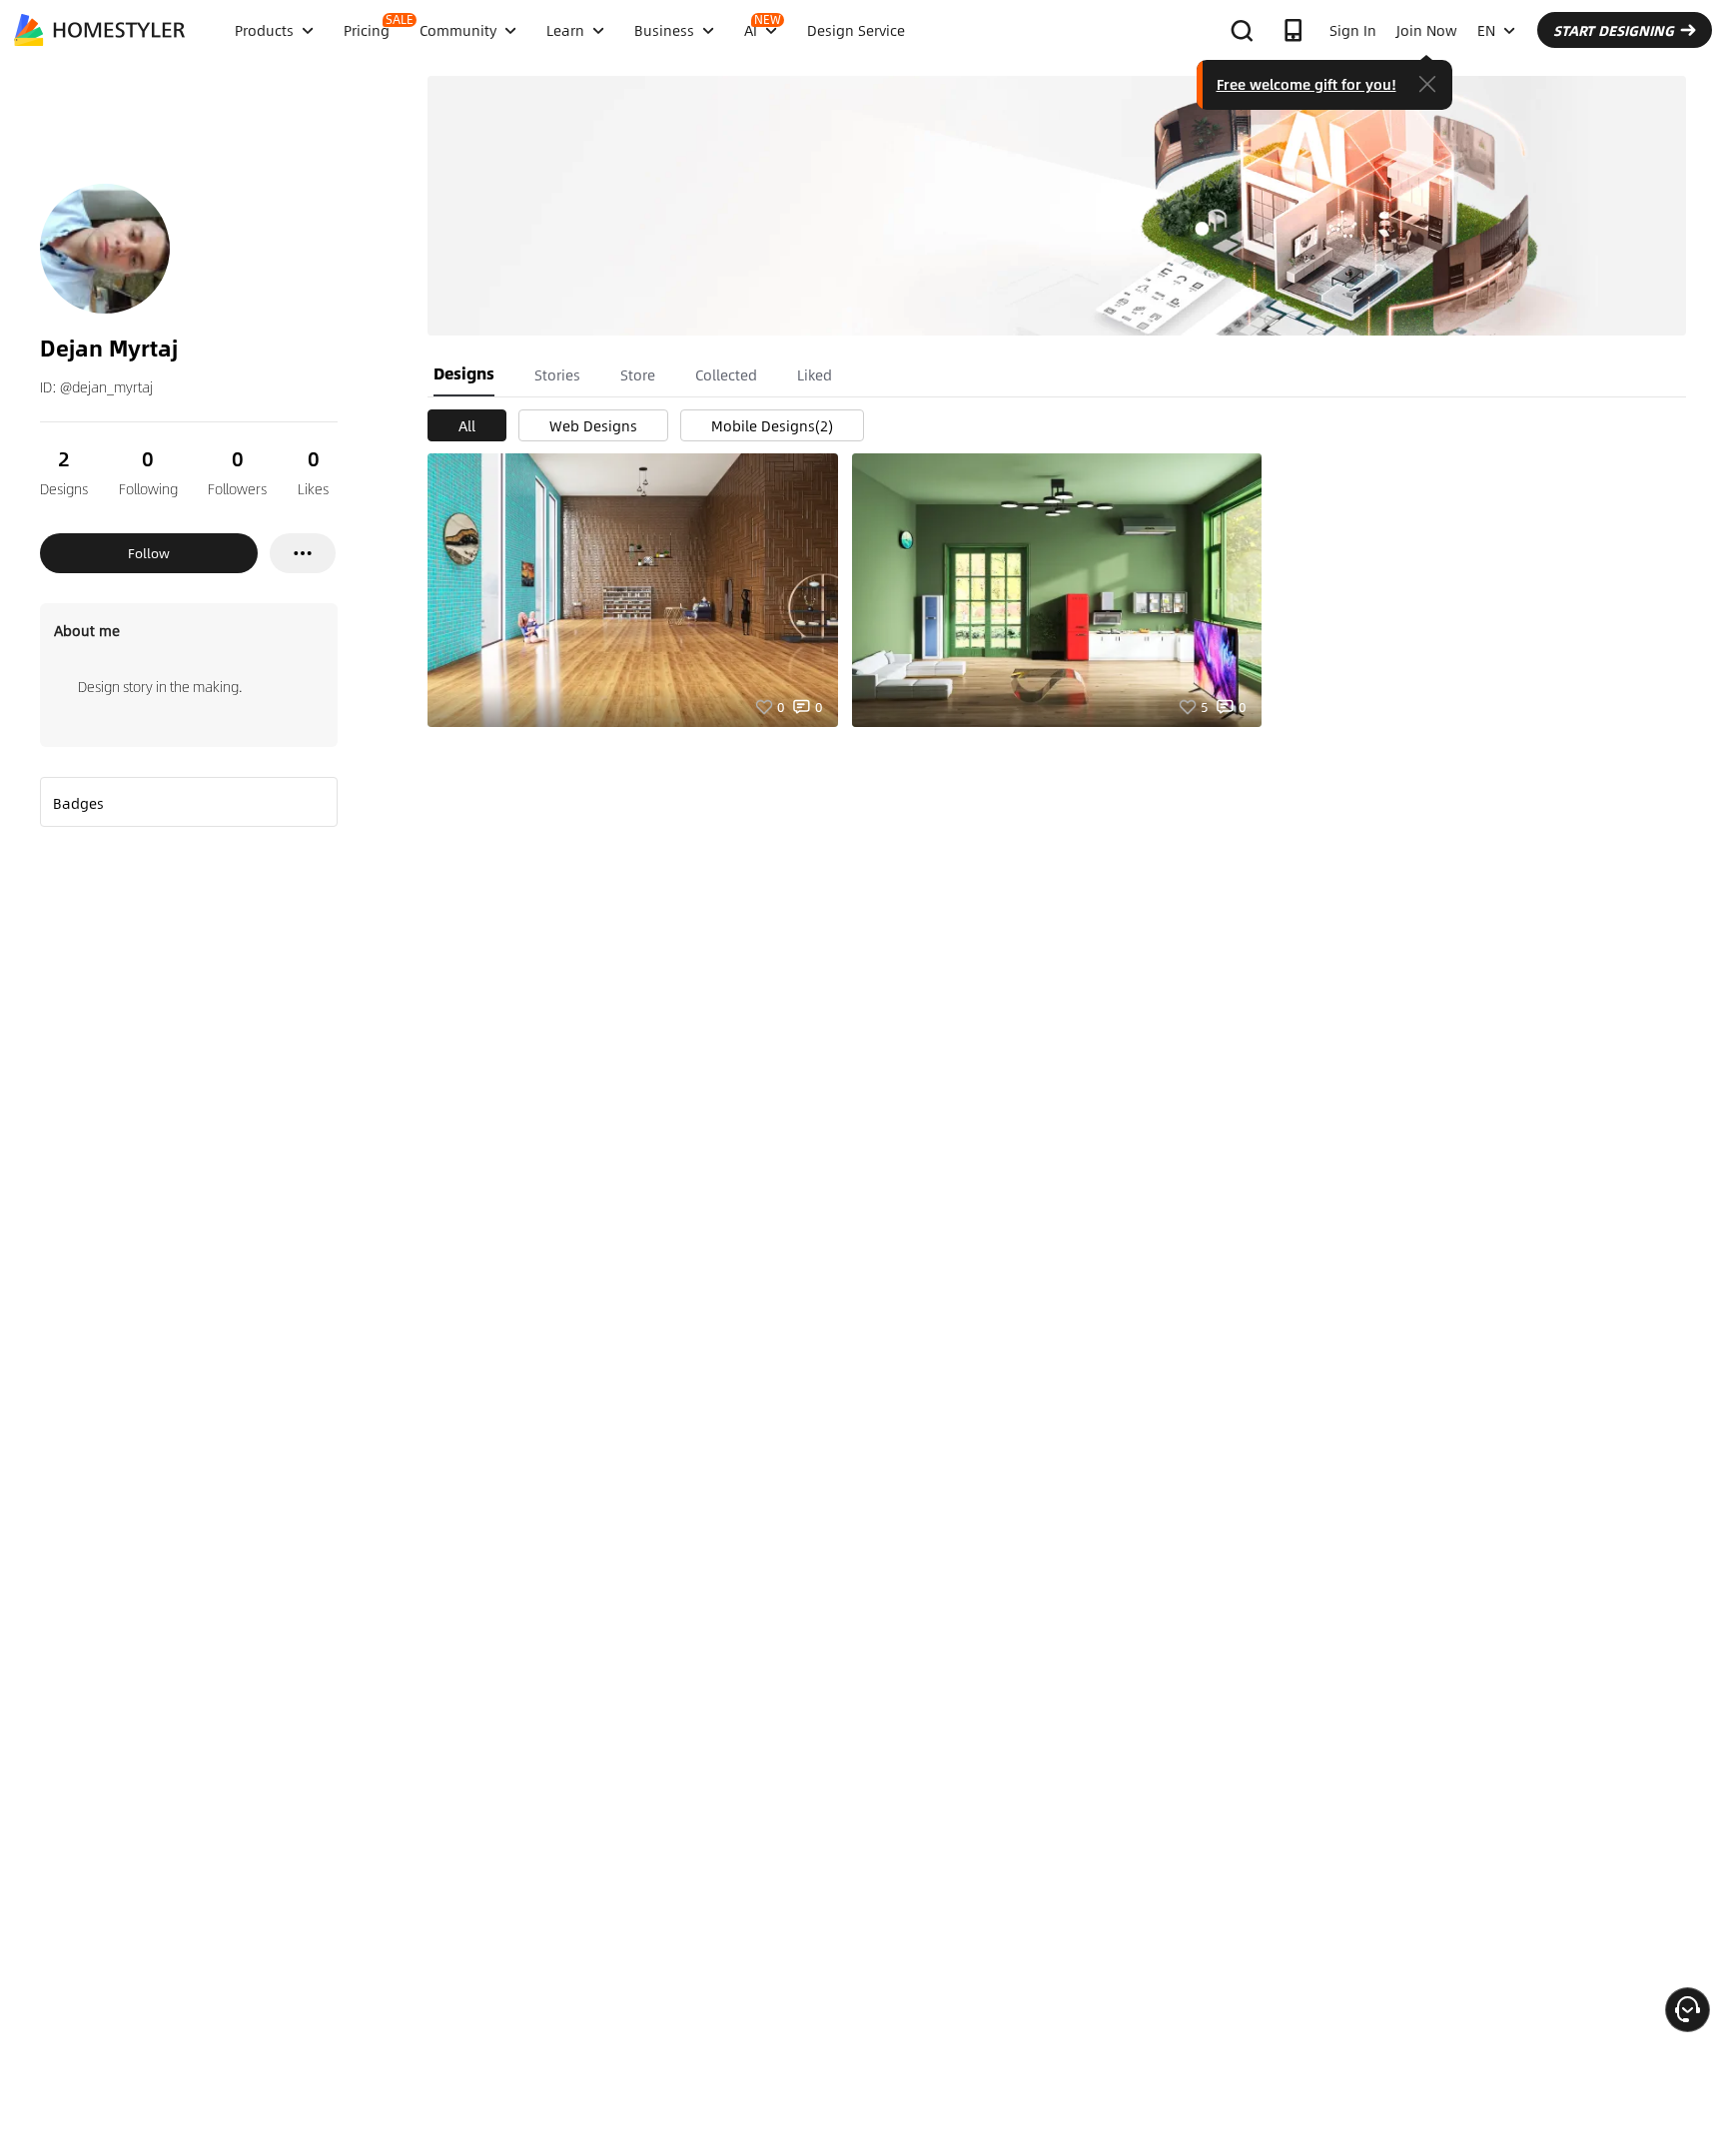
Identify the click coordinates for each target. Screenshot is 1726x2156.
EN (1486, 30)
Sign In (1353, 30)
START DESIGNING (1614, 30)
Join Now (1427, 30)
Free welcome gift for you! (1306, 84)
